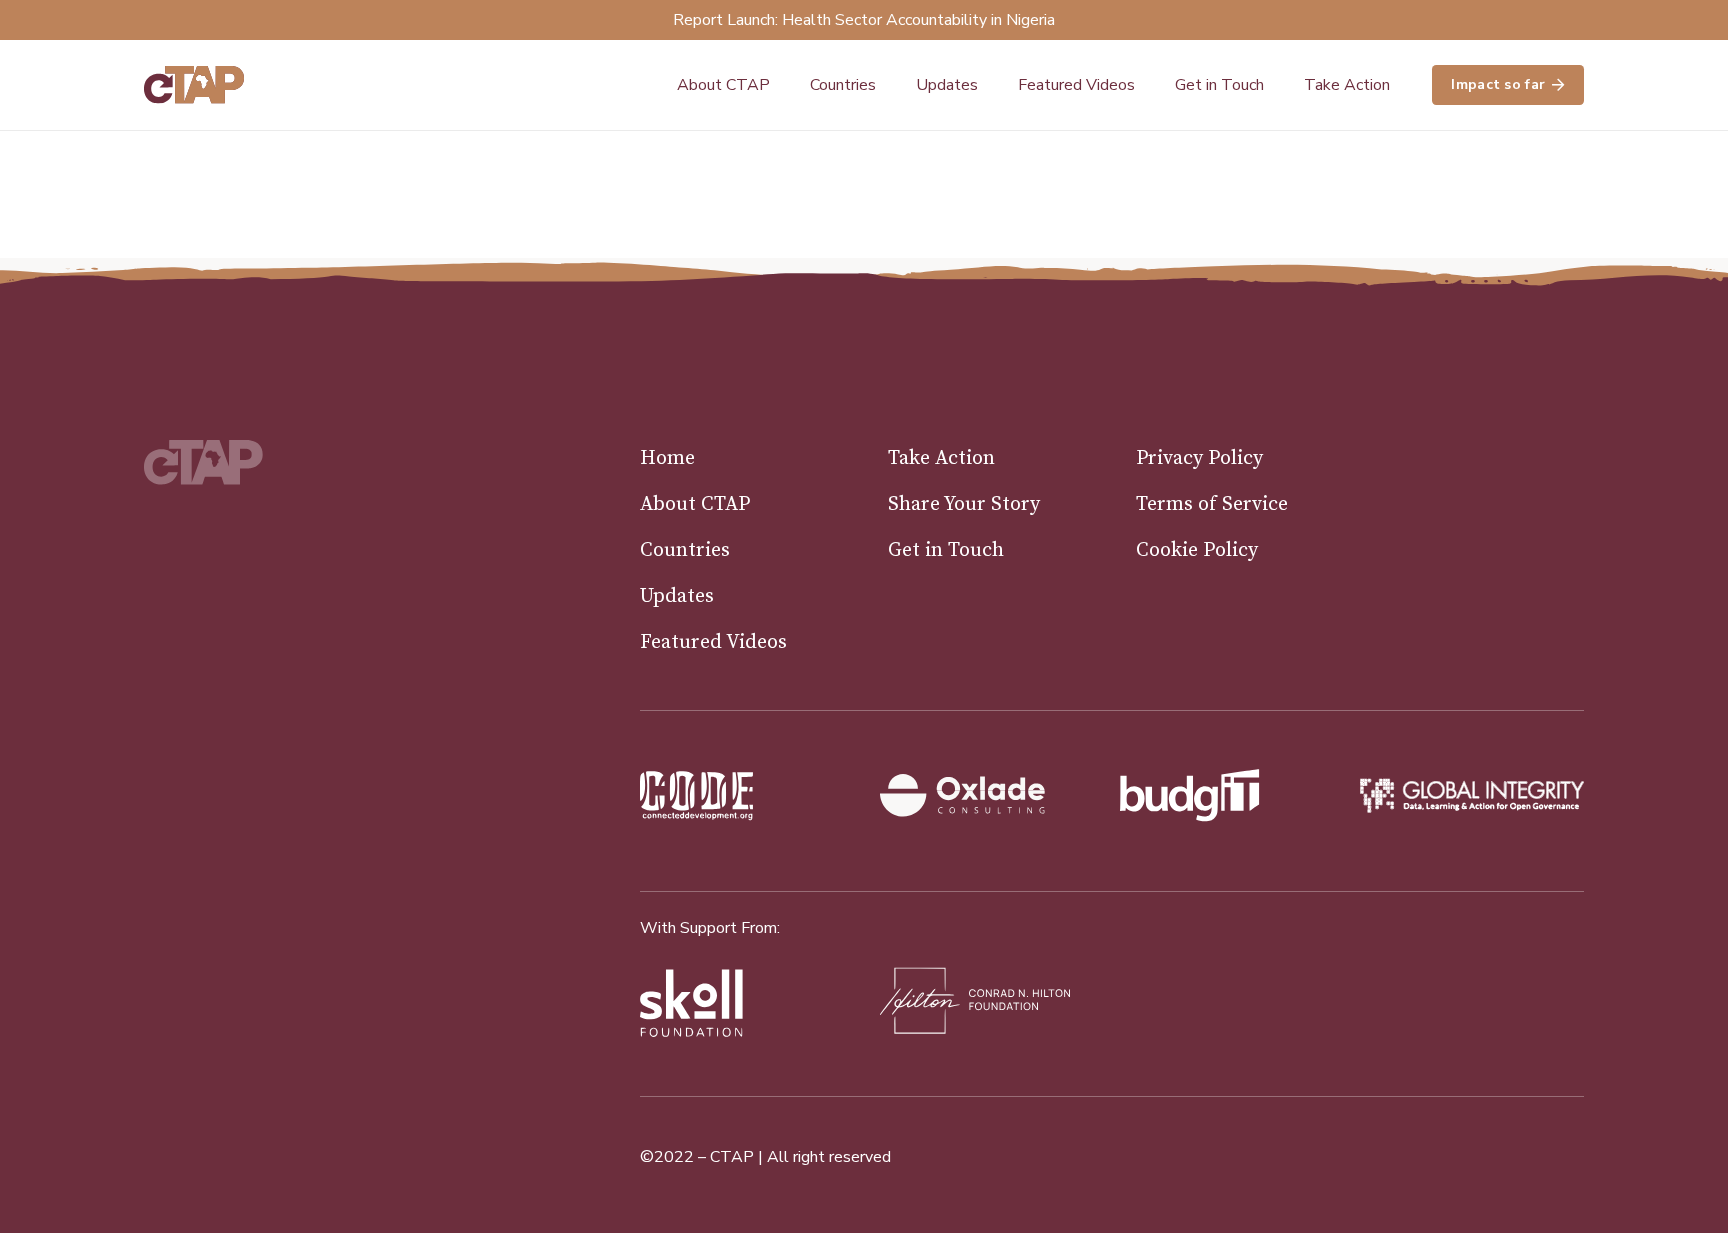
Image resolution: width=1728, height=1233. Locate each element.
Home (667, 458)
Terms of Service (1212, 504)
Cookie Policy (1197, 550)
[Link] (194, 85)
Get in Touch (946, 550)
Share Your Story (964, 504)
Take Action (941, 458)
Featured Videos (713, 642)
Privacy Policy (1199, 458)
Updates (677, 596)
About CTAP (695, 504)
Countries (685, 550)
